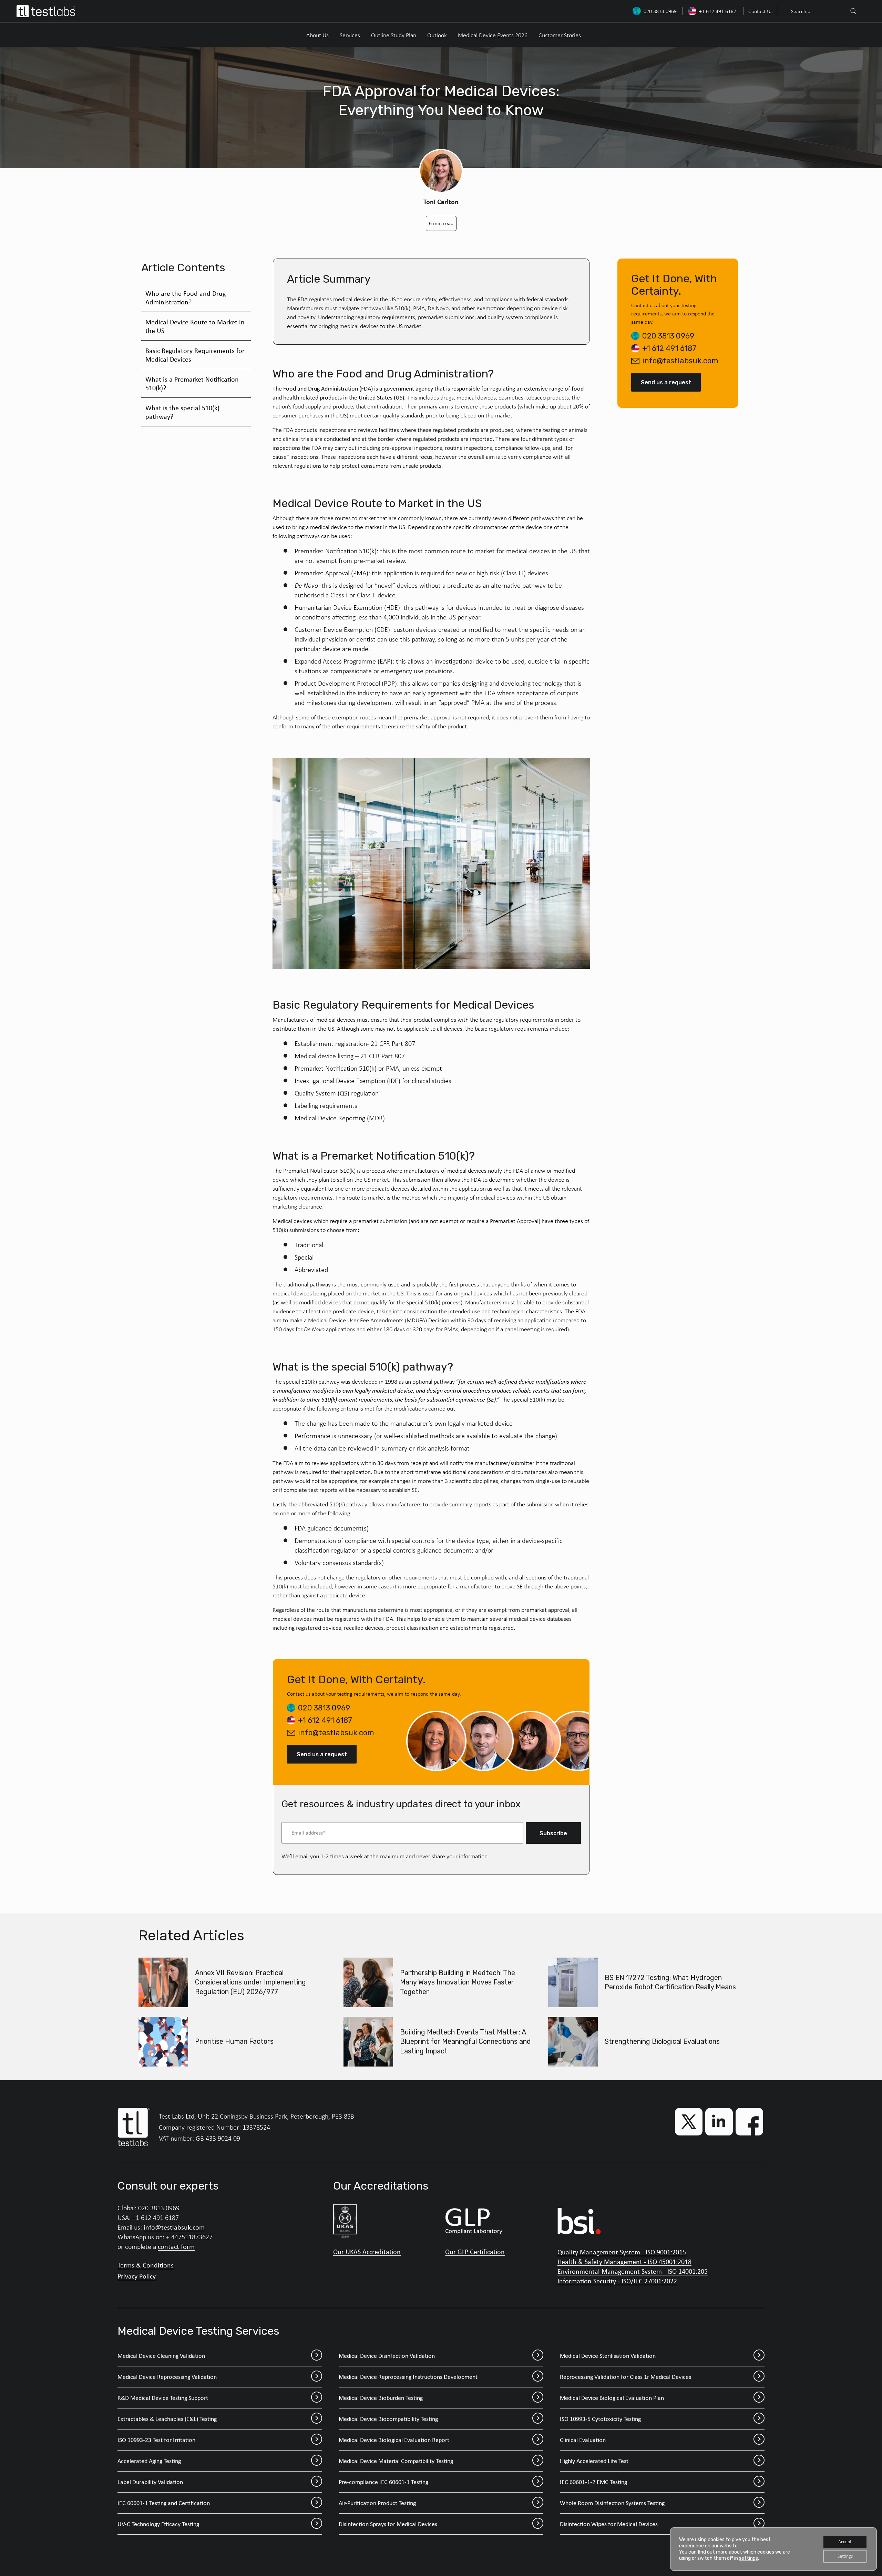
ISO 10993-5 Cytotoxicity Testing (600, 2419)
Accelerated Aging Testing (149, 2461)
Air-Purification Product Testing (377, 2503)
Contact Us (760, 11)
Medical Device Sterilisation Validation (608, 2356)
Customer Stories (560, 35)
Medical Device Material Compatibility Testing (396, 2461)
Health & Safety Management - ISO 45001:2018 (624, 2261)
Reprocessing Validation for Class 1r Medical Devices (625, 2377)
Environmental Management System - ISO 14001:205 (633, 2271)
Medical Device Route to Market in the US (195, 326)
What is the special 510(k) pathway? (182, 412)
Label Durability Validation (150, 2482)
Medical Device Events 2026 (493, 35)
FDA (366, 388)
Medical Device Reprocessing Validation (167, 2377)
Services (350, 35)
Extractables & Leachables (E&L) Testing (167, 2419)
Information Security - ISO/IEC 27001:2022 (617, 2281)
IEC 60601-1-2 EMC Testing (593, 2482)
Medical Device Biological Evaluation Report (394, 2440)
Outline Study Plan (394, 35)
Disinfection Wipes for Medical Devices (609, 2524)
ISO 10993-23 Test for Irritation (156, 2440)
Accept (845, 2542)
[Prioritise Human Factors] (163, 2042)
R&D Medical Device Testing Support (163, 2398)
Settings (845, 2556)
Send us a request (322, 1754)
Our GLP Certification (475, 2252)
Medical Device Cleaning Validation (161, 2356)
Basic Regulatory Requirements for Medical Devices (195, 355)
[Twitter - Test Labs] (689, 2122)
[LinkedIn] (719, 2122)
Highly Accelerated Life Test (594, 2461)
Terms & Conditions (146, 2265)
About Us (317, 35)
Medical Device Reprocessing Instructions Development (408, 2377)
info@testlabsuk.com (336, 1733)
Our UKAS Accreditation (367, 2252)
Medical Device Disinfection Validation (387, 2356)
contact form (176, 2246)
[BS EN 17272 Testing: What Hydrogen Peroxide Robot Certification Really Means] (573, 1982)
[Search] (853, 11)
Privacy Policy (137, 2276)
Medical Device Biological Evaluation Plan (612, 2398)
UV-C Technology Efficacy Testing (158, 2524)
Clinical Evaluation (583, 2440)
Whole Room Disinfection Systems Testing (612, 2503)
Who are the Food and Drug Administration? (186, 297)
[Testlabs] (46, 11)
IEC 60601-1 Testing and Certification (164, 2503)
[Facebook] (749, 2122)
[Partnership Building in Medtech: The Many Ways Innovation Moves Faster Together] (368, 1982)
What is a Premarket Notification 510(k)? (192, 383)
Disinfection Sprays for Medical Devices (388, 2524)
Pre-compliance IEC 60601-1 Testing (383, 2482)
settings (748, 2558)
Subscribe (553, 1833)
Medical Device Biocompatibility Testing (388, 2419)
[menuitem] (760, 11)
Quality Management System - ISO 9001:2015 (622, 2252)
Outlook (437, 35)
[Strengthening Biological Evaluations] (573, 2042)
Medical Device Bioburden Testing (381, 2398)
